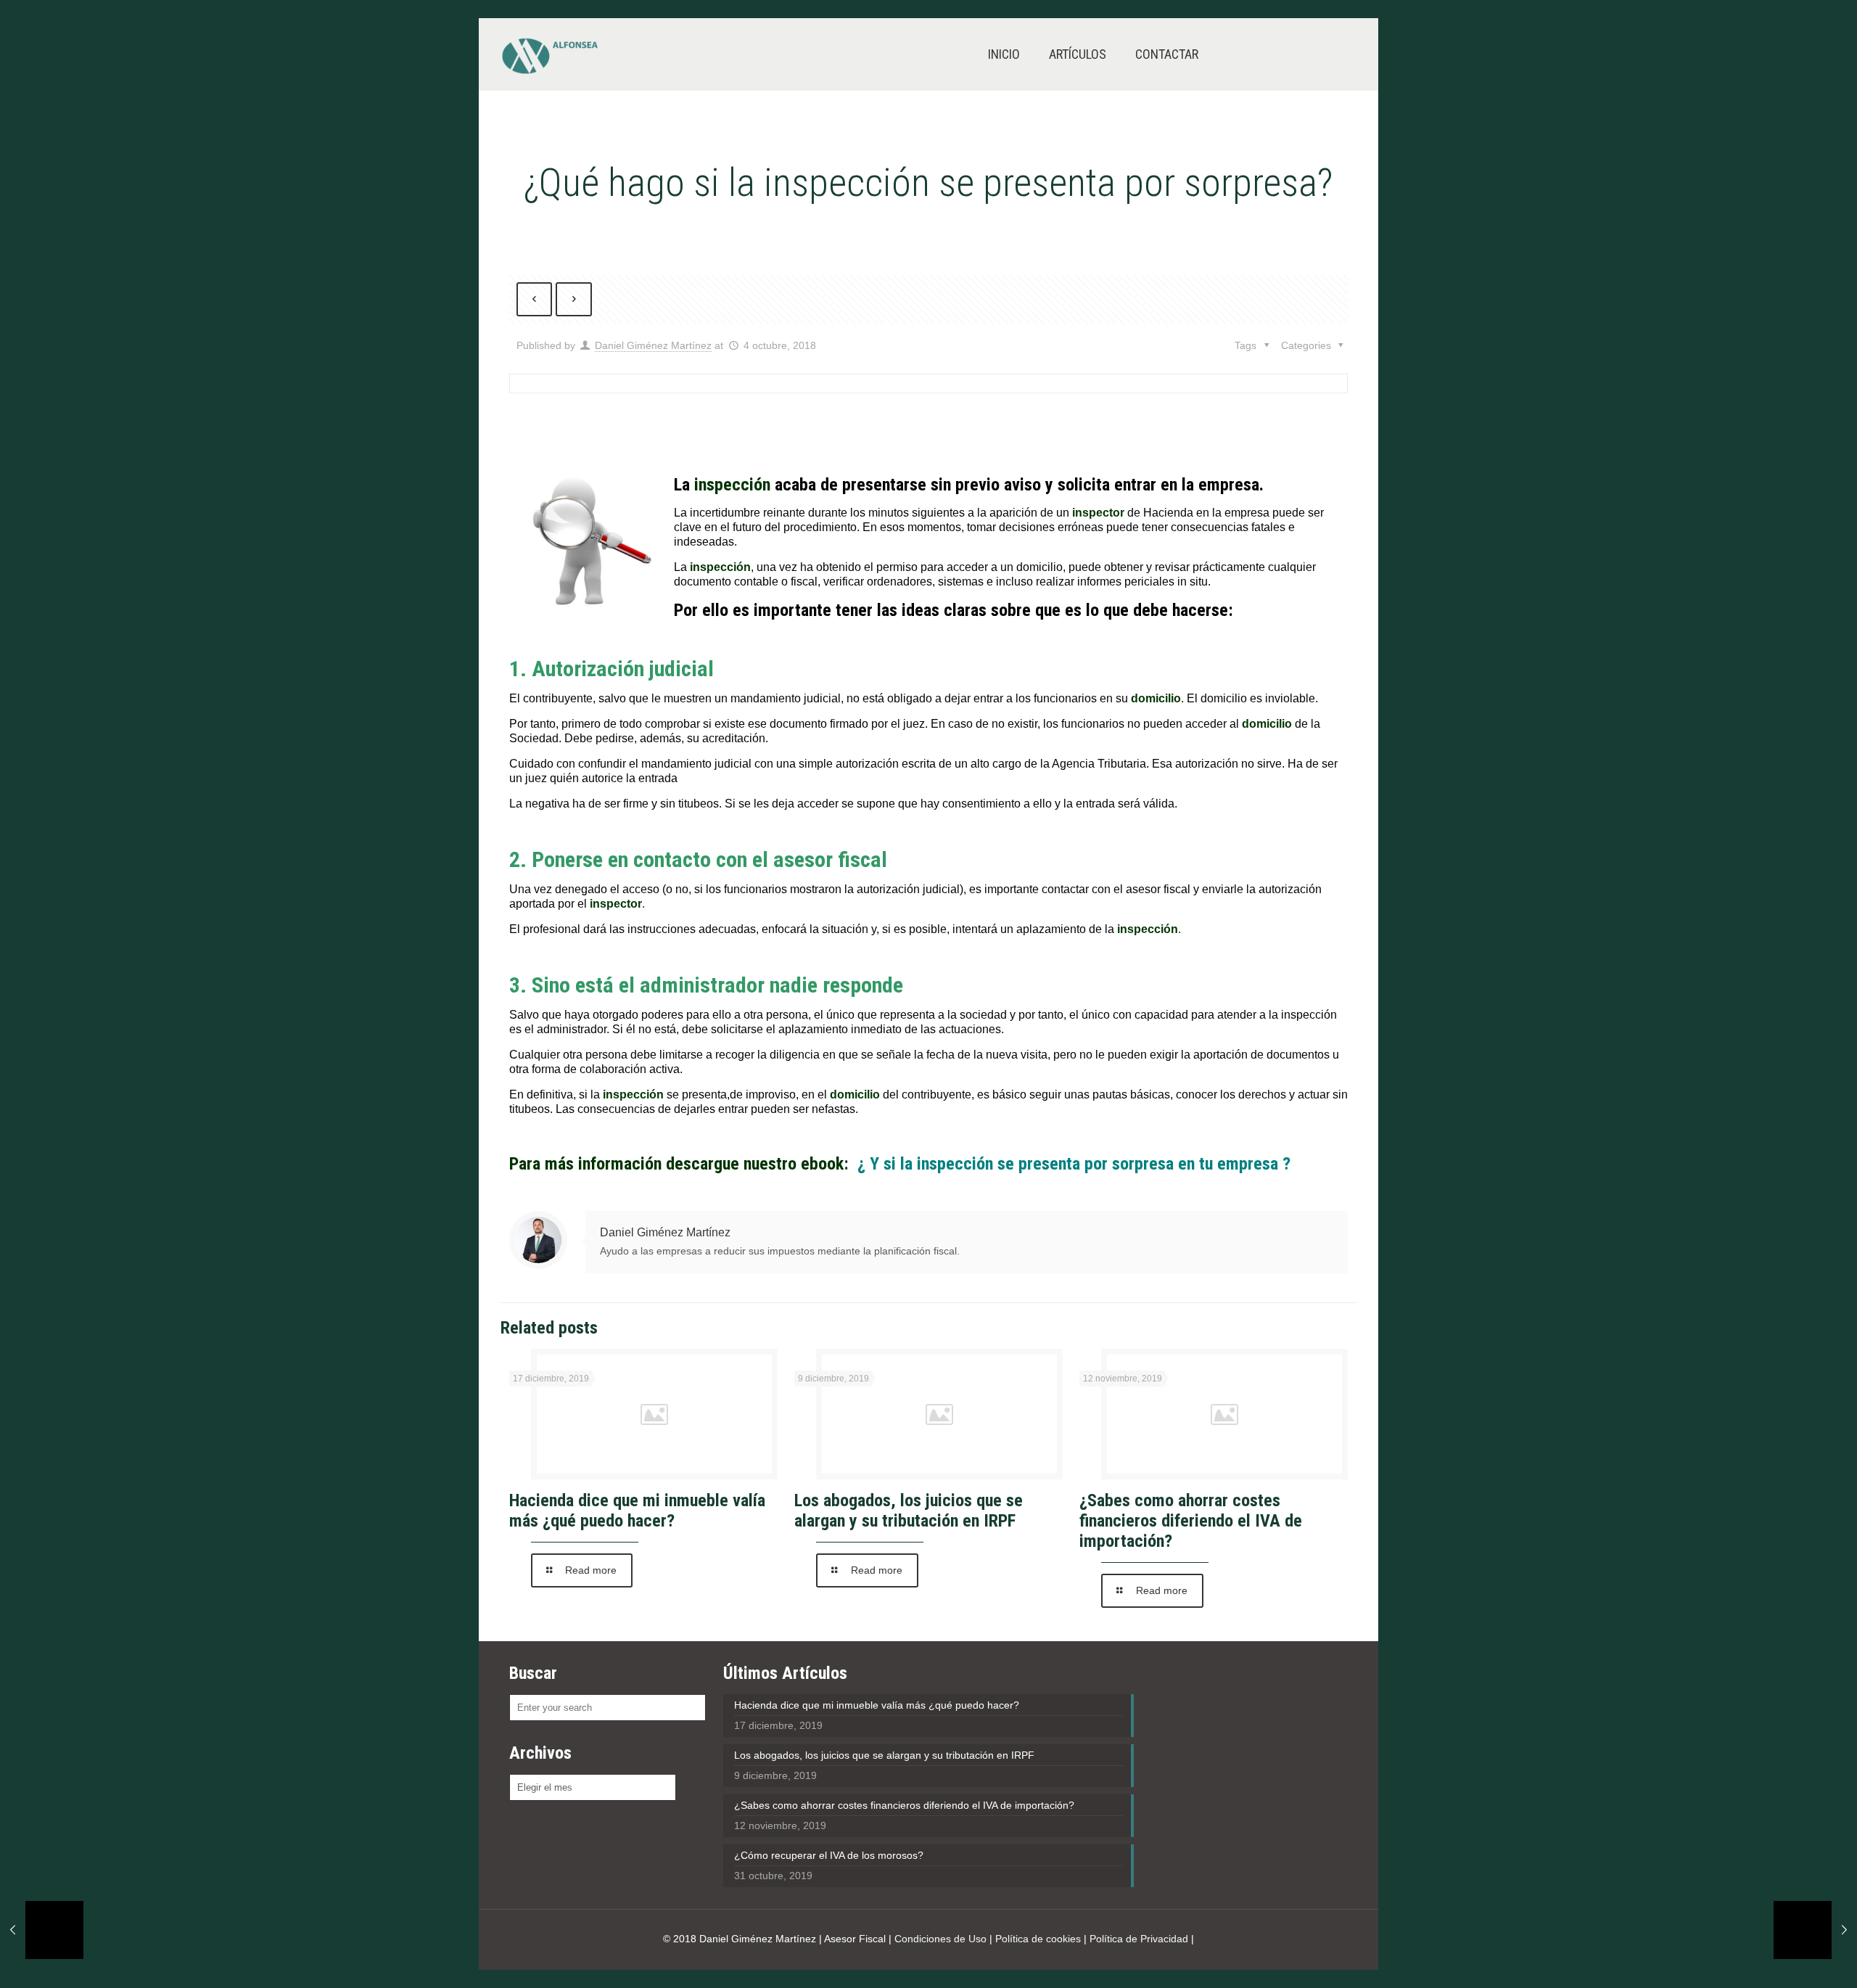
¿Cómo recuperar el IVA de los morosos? (829, 1855)
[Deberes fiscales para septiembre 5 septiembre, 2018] (42, 1930)
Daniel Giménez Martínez (653, 345)
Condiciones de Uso (940, 1939)
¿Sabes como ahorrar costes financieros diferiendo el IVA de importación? (1191, 1521)
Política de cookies (1038, 1939)
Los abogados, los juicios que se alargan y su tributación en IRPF (909, 1511)
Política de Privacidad (1139, 1939)
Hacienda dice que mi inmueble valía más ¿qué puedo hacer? (637, 1511)
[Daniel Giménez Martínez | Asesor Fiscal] (549, 54)
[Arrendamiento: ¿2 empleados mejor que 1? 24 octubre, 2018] (1815, 1930)
